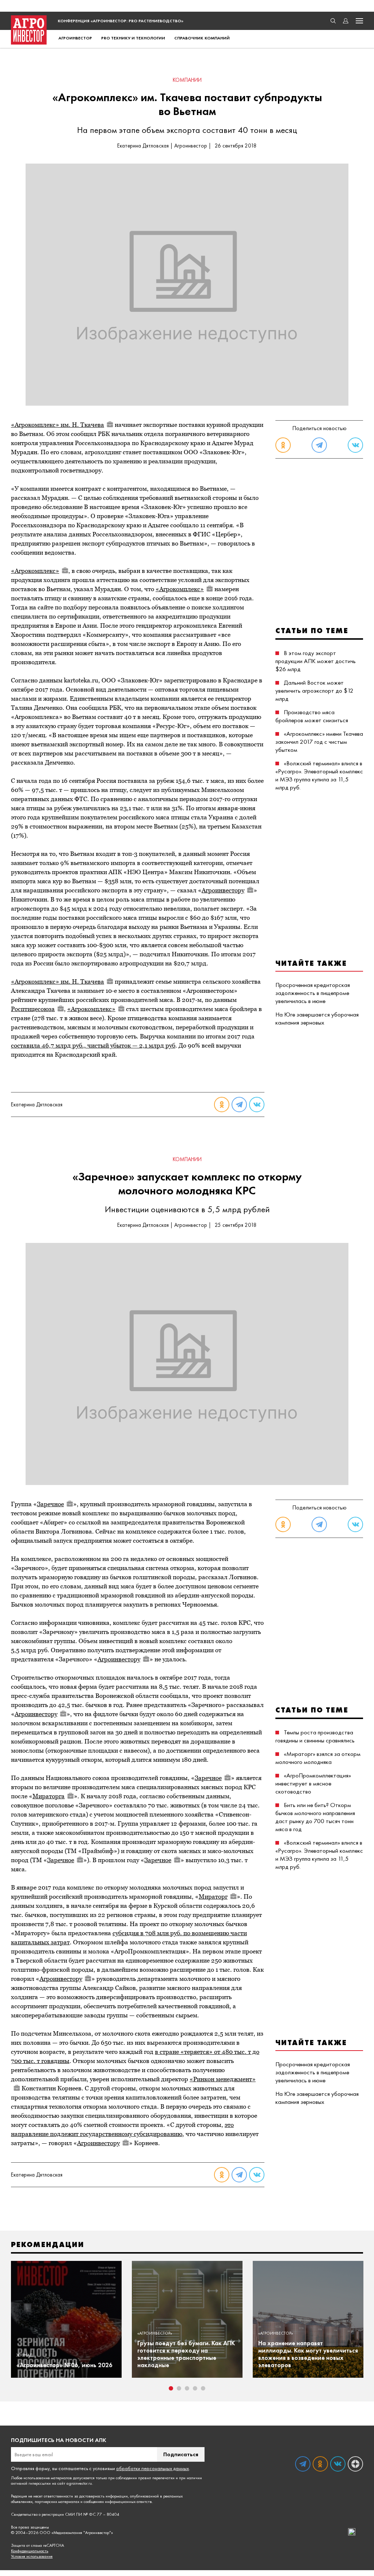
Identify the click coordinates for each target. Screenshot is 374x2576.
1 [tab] (171, 2388)
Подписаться (181, 2454)
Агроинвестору (223, 890)
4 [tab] (195, 2388)
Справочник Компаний (202, 38)
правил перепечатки (156, 2478)
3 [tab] (187, 2388)
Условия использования (32, 2556)
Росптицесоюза (33, 1009)
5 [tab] (203, 2388)
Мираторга (49, 1796)
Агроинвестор (75, 38)
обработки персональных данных (152, 2468)
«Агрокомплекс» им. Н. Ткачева (58, 425)
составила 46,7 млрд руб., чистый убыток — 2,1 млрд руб (93, 1045)
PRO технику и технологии (133, 38)
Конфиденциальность (30, 2551)
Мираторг (213, 1896)
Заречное (50, 1504)
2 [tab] (179, 2388)
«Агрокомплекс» (35, 571)
